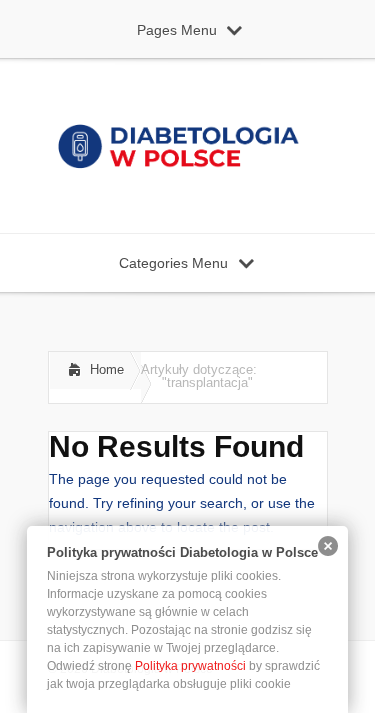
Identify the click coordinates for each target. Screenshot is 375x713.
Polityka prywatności (190, 666)
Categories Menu (173, 263)
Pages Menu (177, 30)
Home (107, 369)
